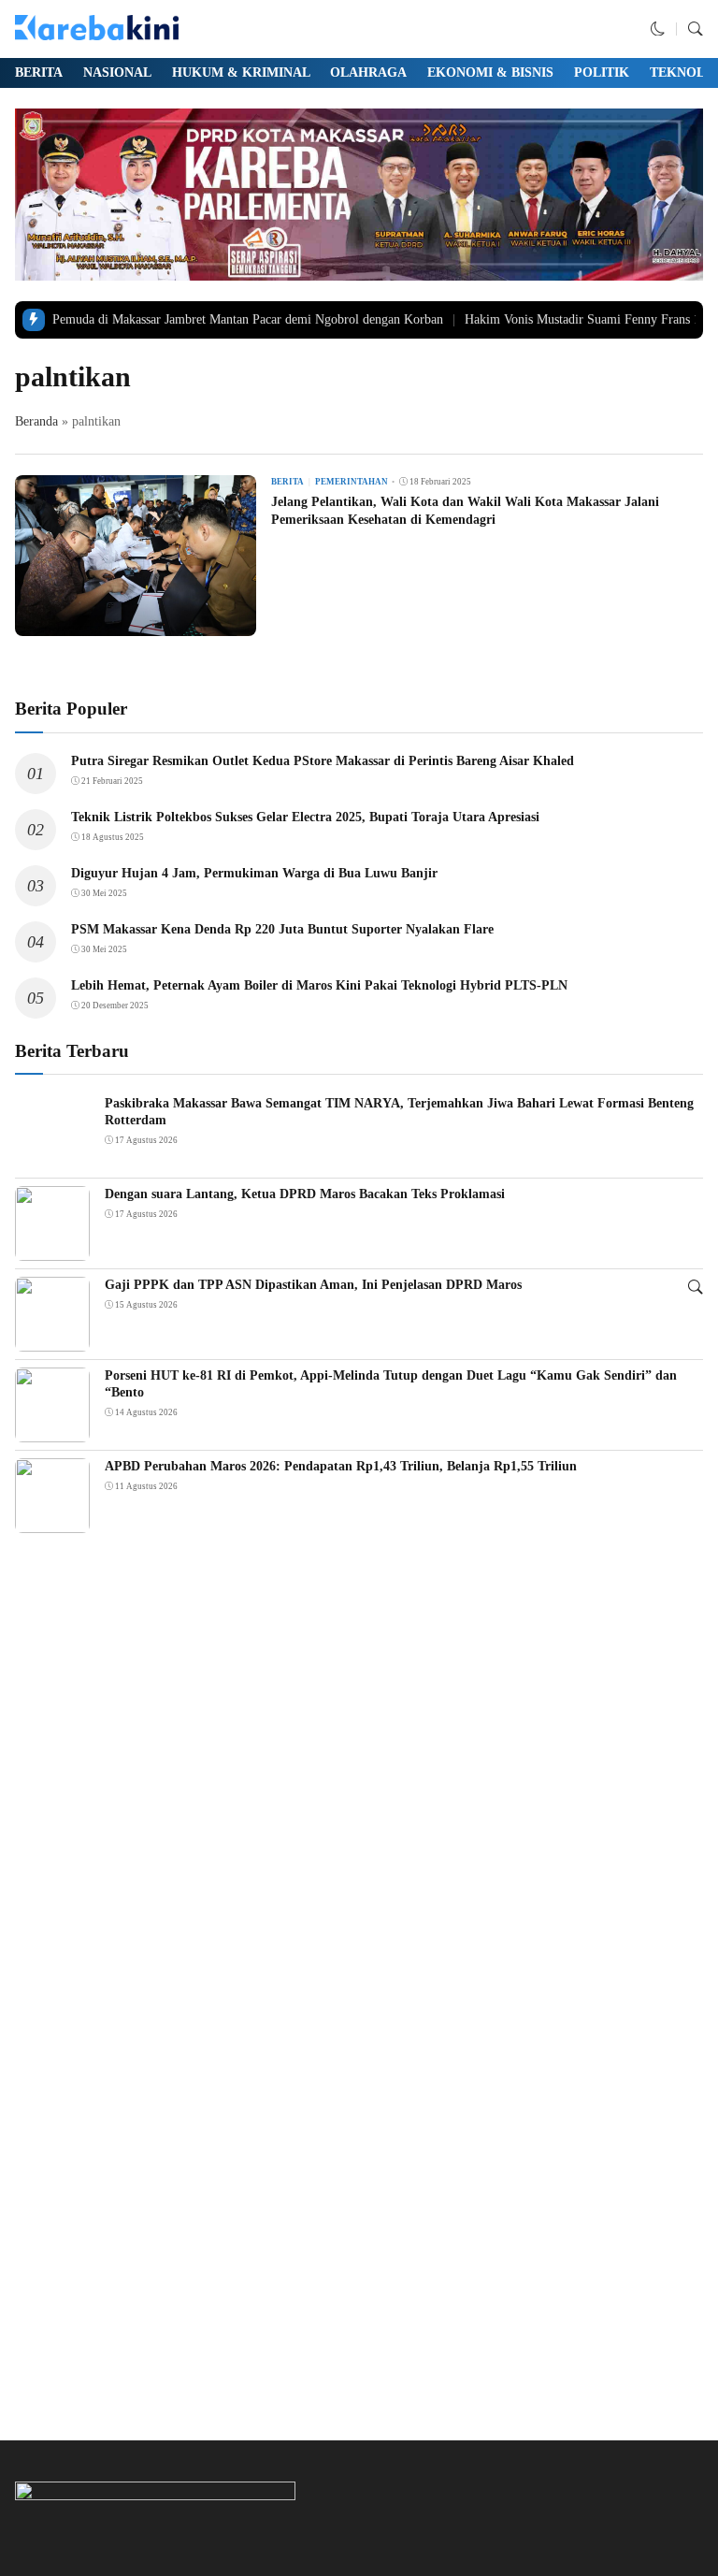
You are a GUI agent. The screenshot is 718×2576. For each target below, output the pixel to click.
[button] (658, 29)
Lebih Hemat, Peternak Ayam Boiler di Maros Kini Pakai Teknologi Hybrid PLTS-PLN (319, 985)
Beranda (36, 421)
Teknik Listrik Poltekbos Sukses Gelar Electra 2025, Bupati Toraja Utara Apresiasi (305, 817)
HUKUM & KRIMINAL (241, 72)
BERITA (39, 72)
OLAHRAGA (368, 72)
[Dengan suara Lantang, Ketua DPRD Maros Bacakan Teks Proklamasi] (52, 1248)
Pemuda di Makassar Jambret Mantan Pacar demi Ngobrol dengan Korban (248, 319)
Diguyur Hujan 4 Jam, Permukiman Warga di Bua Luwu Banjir (254, 873)
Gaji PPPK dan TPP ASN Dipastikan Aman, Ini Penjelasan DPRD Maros (313, 1285)
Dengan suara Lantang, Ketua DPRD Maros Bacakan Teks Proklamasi (305, 1194)
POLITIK (602, 72)
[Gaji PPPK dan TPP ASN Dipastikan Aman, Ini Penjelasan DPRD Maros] (52, 1339)
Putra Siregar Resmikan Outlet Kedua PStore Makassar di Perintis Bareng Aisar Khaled (323, 761)
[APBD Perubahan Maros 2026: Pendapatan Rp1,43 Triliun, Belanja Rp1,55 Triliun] (52, 1520)
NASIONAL (117, 72)
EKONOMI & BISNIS (490, 72)
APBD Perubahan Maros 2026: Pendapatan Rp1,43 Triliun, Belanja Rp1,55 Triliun (341, 1466)
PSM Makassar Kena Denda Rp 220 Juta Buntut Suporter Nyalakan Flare (282, 929)
